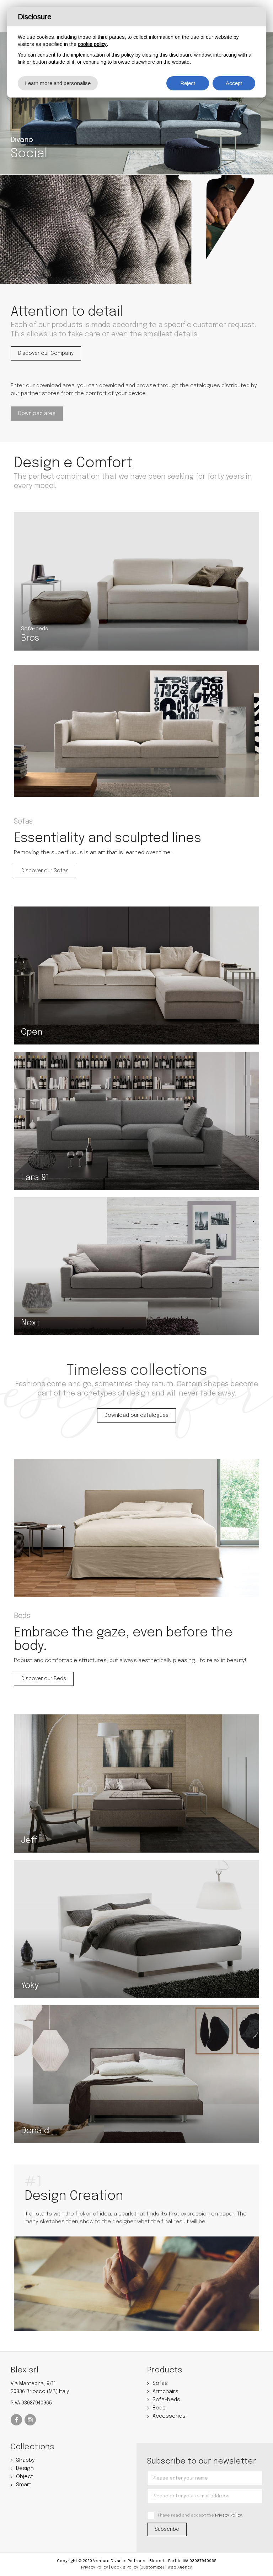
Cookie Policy (125, 2567)
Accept (234, 83)
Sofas (160, 2383)
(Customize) (152, 2567)
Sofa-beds (166, 2400)
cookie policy (92, 44)
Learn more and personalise (58, 83)
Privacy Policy (229, 2515)
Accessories (169, 2416)
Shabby (25, 2460)
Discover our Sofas (45, 871)
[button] (12, 98)
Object (25, 2477)
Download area (37, 414)
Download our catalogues (136, 1415)
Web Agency (180, 2567)
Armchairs (165, 2392)
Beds (159, 2408)
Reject (188, 83)
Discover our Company (46, 353)
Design (25, 2469)
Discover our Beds (44, 1679)
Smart (24, 2485)
